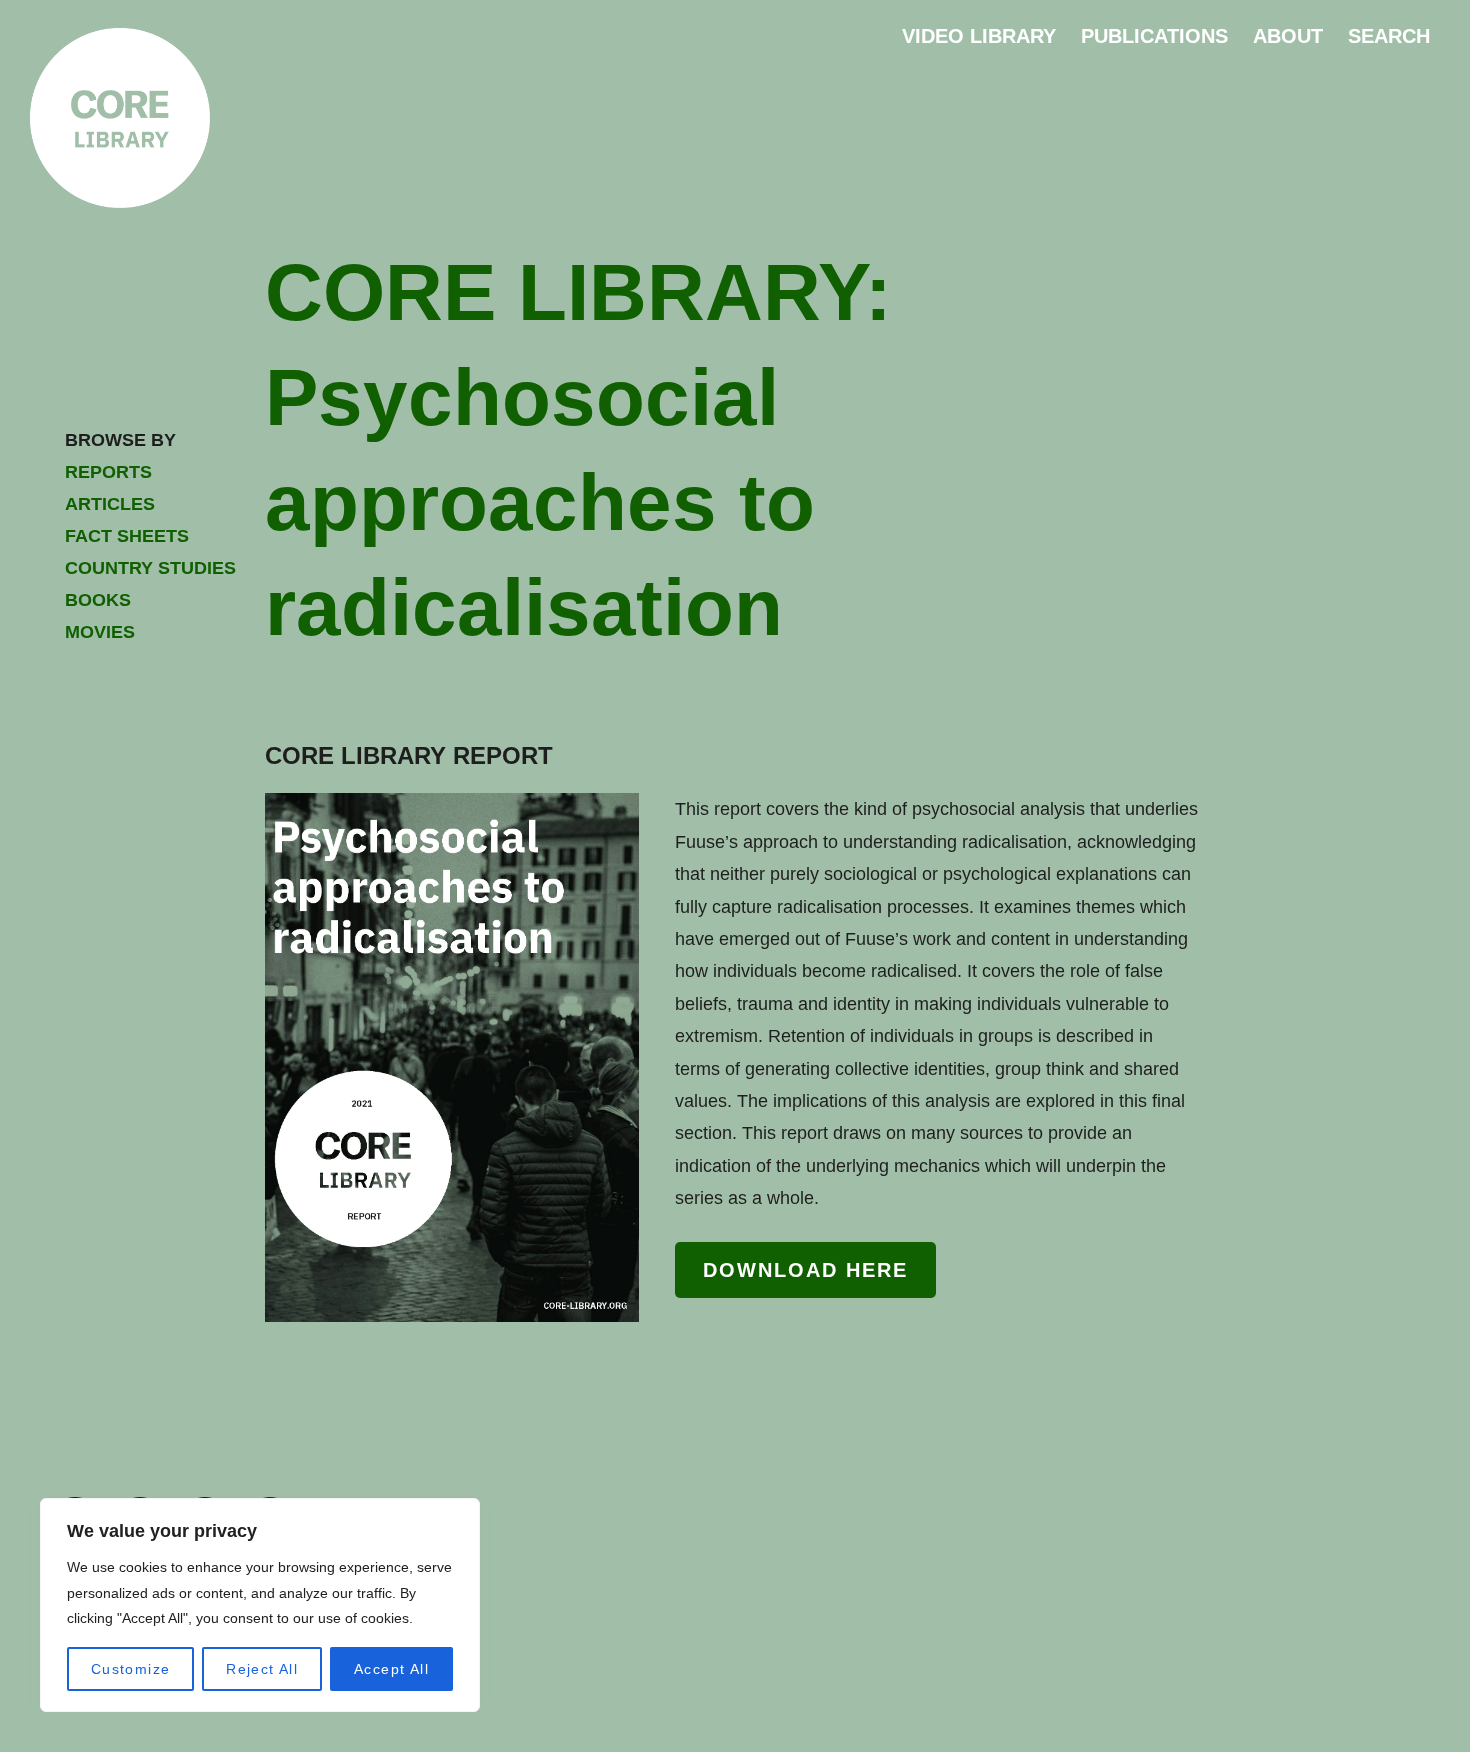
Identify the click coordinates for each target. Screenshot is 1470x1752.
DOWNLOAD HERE (805, 1270)
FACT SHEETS (127, 536)
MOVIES (100, 632)
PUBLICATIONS (1154, 36)
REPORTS (108, 472)
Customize (131, 1669)
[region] (260, 1605)
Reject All (262, 1669)
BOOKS (98, 600)
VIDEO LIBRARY (979, 36)
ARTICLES (110, 504)
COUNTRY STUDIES (150, 568)
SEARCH (1389, 36)
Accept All (391, 1669)
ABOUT (1288, 36)
